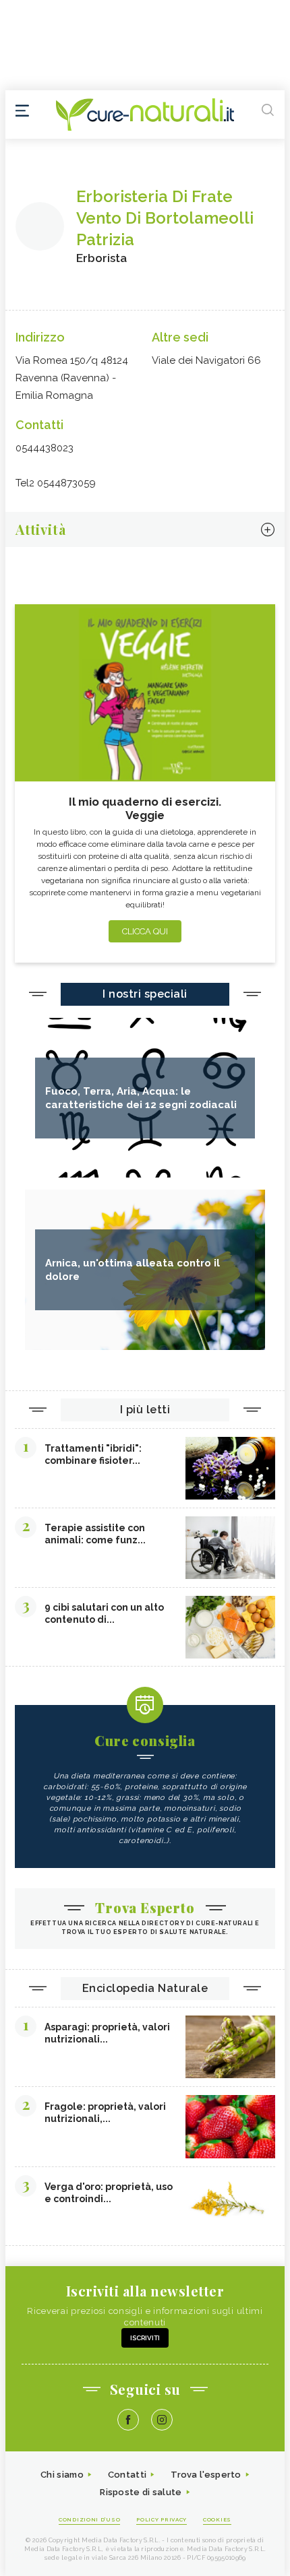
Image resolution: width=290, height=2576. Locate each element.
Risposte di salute (141, 2492)
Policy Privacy (162, 2519)
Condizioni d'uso (89, 2519)
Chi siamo (62, 2475)
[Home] (145, 115)
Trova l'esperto (206, 2475)
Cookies (217, 2519)
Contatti (127, 2475)
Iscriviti (145, 2338)
